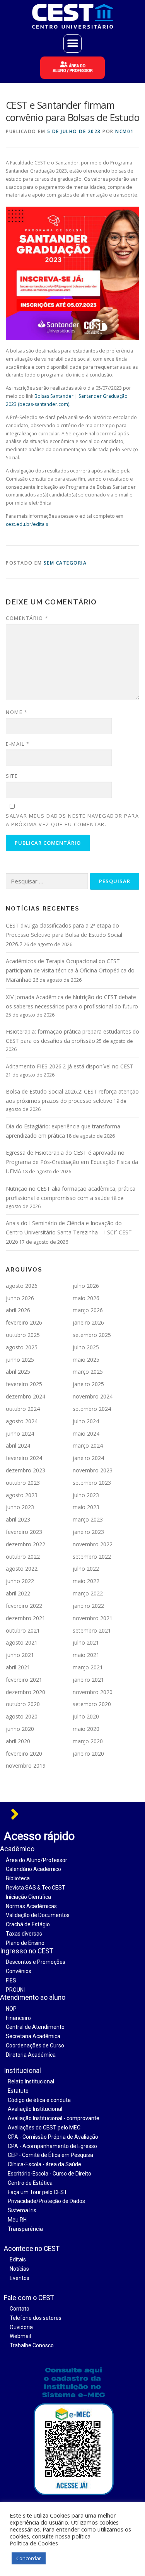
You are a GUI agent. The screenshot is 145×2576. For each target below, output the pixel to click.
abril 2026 (18, 1310)
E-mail (18, 744)
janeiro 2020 (88, 1754)
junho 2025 (20, 1360)
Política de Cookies (34, 2543)
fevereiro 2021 (24, 1680)
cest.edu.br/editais (27, 524)
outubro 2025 (23, 1335)
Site (12, 776)
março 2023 (88, 1519)
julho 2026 (86, 1286)
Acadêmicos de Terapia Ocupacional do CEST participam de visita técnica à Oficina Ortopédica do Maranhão (70, 970)
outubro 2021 (23, 1630)
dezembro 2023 (26, 1470)
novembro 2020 (93, 1692)
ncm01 (125, 131)
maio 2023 (86, 1507)
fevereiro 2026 (24, 1322)
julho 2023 (86, 1495)
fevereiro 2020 (24, 1754)
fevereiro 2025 (24, 1384)
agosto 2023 (22, 1495)
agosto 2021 (22, 1642)
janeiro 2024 (88, 1458)
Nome (17, 712)
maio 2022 (86, 1581)
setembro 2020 (92, 1704)
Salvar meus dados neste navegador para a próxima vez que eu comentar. (72, 820)
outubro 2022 (23, 1557)
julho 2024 (86, 1421)
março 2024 (88, 1445)
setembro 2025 (92, 1335)
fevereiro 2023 (24, 1532)
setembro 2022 (92, 1557)
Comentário (27, 618)
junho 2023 (20, 1507)
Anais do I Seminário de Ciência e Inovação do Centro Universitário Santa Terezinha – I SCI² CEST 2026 (69, 1232)
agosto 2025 (22, 1347)
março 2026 (88, 1310)
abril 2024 (18, 1445)
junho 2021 (20, 1655)
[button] (72, 44)
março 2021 (88, 1667)
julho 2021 (86, 1642)
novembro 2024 (93, 1396)
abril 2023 (18, 1519)
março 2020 (88, 1741)
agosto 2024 (22, 1421)
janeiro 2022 (88, 1606)
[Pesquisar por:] (47, 881)
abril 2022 (18, 1593)
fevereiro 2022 (24, 1606)
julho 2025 (86, 1347)
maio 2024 (86, 1433)
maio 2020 (86, 1729)
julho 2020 (86, 1716)
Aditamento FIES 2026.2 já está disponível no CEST (70, 1066)
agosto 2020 (22, 1716)
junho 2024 (20, 1433)
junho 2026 (20, 1298)
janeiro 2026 (88, 1322)
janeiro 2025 (88, 1384)
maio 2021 (86, 1655)
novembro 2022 (93, 1544)
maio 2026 (86, 1298)
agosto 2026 (22, 1286)
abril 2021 (18, 1667)
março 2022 (88, 1593)
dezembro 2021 (26, 1618)
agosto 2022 (22, 1569)
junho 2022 (20, 1581)
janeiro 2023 (88, 1532)
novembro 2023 (93, 1470)
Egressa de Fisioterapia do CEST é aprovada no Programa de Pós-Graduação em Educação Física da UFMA (72, 1162)
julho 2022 (86, 1569)
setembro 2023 (92, 1483)
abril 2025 (18, 1372)
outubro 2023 (23, 1483)
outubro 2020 (23, 1704)
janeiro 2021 (88, 1680)
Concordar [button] (29, 2558)
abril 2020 (18, 1741)
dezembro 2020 (26, 1692)
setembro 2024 (92, 1409)
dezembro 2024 (26, 1396)
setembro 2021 (92, 1630)
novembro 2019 (26, 1766)
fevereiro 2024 (24, 1458)
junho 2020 (20, 1729)
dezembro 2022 (26, 1544)
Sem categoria (65, 563)
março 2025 (88, 1372)
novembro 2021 (93, 1618)
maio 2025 (86, 1360)
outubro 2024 (23, 1409)
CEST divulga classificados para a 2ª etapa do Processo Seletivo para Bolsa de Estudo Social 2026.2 (64, 935)
